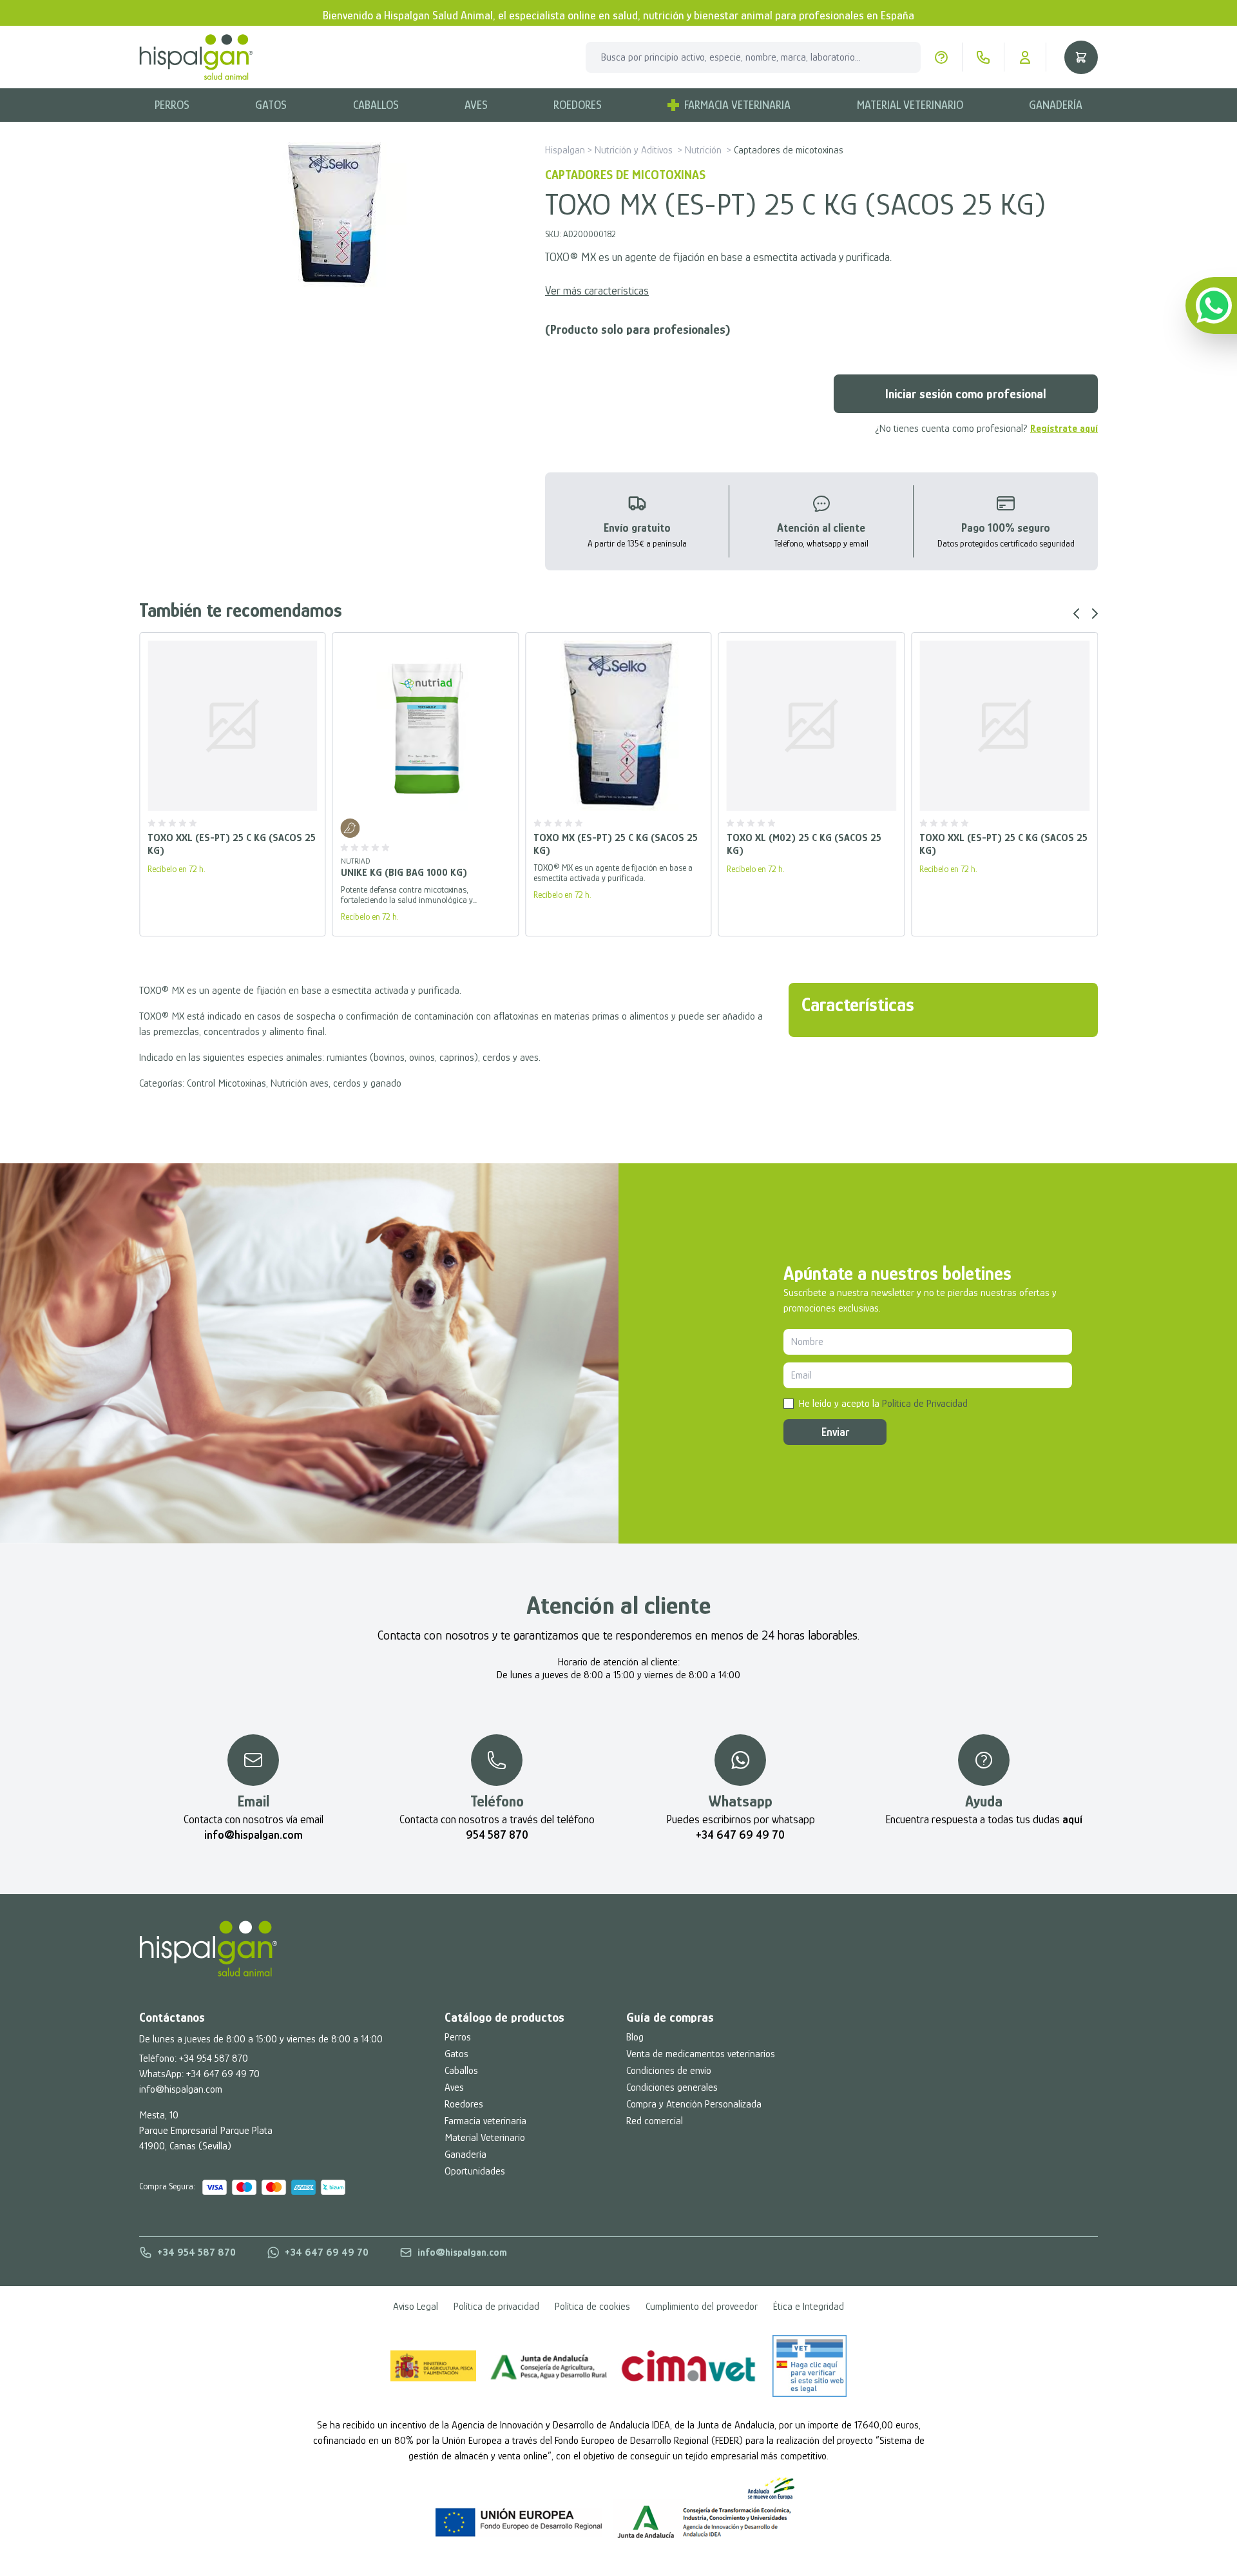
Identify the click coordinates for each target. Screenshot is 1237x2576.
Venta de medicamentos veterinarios (701, 2054)
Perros (172, 105)
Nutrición (703, 150)
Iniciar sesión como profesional (966, 394)
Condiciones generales (672, 2087)
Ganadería (1056, 105)
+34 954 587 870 (214, 2058)
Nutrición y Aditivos (634, 150)
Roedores (578, 105)
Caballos (376, 105)
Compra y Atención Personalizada (694, 2104)
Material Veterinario (910, 105)
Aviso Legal (416, 2307)
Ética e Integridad (809, 2307)
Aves (476, 105)
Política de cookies (592, 2307)
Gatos (271, 105)
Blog (635, 2037)
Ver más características (597, 291)
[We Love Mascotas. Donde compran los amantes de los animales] (208, 1949)
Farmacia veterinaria (485, 2121)
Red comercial (655, 2121)
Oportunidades (475, 2171)
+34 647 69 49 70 (223, 2074)
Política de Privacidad (925, 1404)
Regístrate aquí (1064, 429)
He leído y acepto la (883, 1404)
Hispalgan (565, 150)
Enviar (835, 1432)
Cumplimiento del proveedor (702, 2307)
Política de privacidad (496, 2307)
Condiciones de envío (669, 2071)
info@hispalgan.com (181, 2089)
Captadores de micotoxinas (789, 150)
